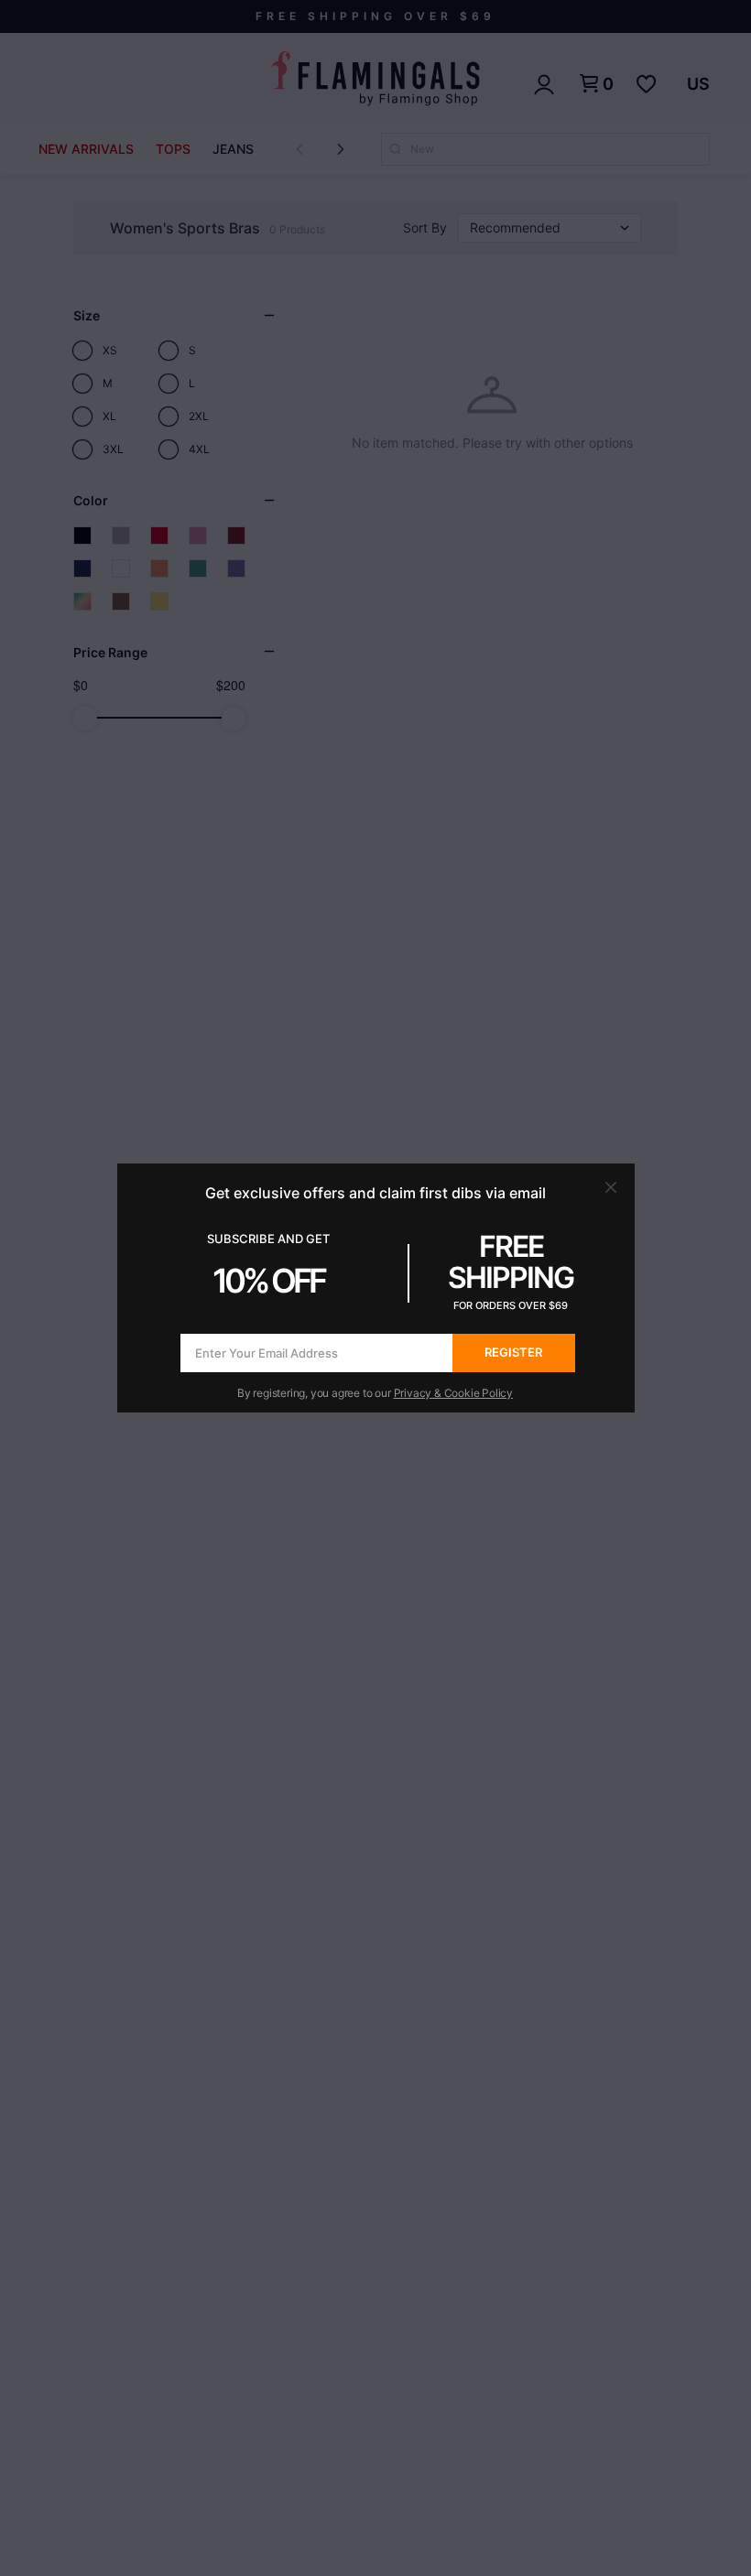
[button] (611, 1187)
